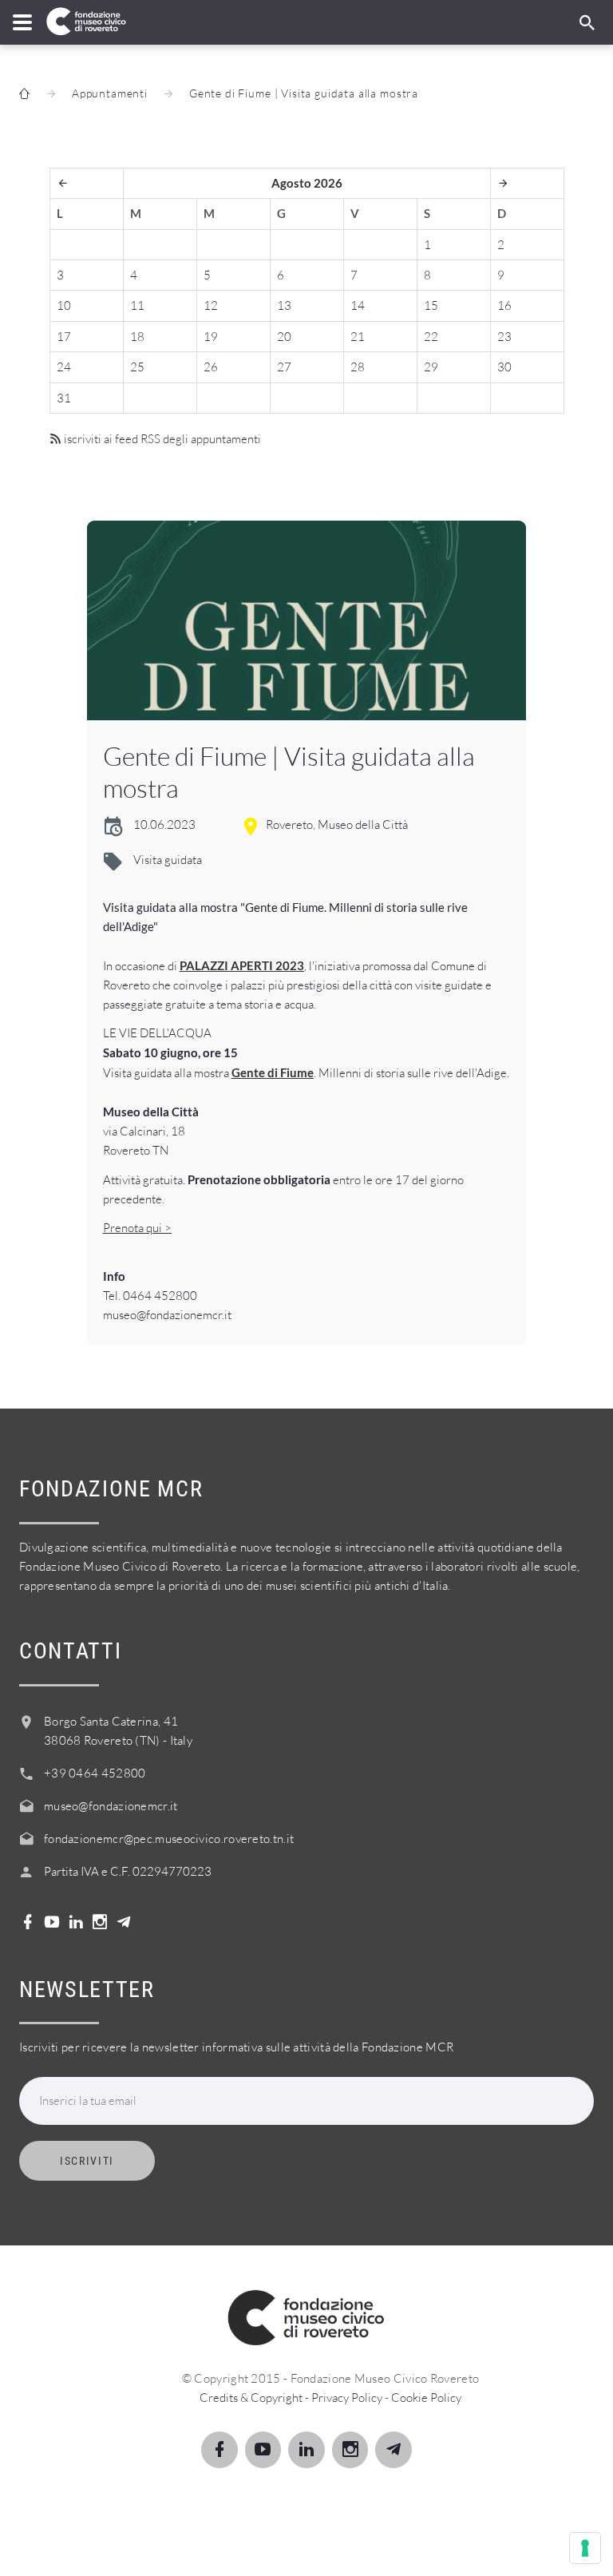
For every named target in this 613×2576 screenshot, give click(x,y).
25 (137, 367)
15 (431, 305)
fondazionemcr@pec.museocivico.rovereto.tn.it (169, 1839)
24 (64, 367)
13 (284, 305)
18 (137, 337)
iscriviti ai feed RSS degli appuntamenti (161, 439)
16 (504, 305)
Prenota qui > (137, 1228)
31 (64, 398)
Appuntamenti (110, 93)
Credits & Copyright (251, 2398)
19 (211, 337)
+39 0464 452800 (95, 1773)
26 (211, 367)
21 (358, 337)
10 (64, 305)
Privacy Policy (347, 2398)
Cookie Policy (426, 2398)
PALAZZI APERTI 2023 (242, 965)
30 (504, 367)
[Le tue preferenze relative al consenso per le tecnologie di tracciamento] (585, 2548)
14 (358, 305)
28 (358, 367)
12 (211, 305)
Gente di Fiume (273, 1072)
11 (137, 305)
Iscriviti (87, 2161)
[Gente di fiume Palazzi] (307, 620)
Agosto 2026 (307, 183)
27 (284, 367)
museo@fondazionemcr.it (111, 1806)
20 (284, 337)
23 (504, 337)
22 (431, 337)
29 (431, 367)
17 (64, 337)
